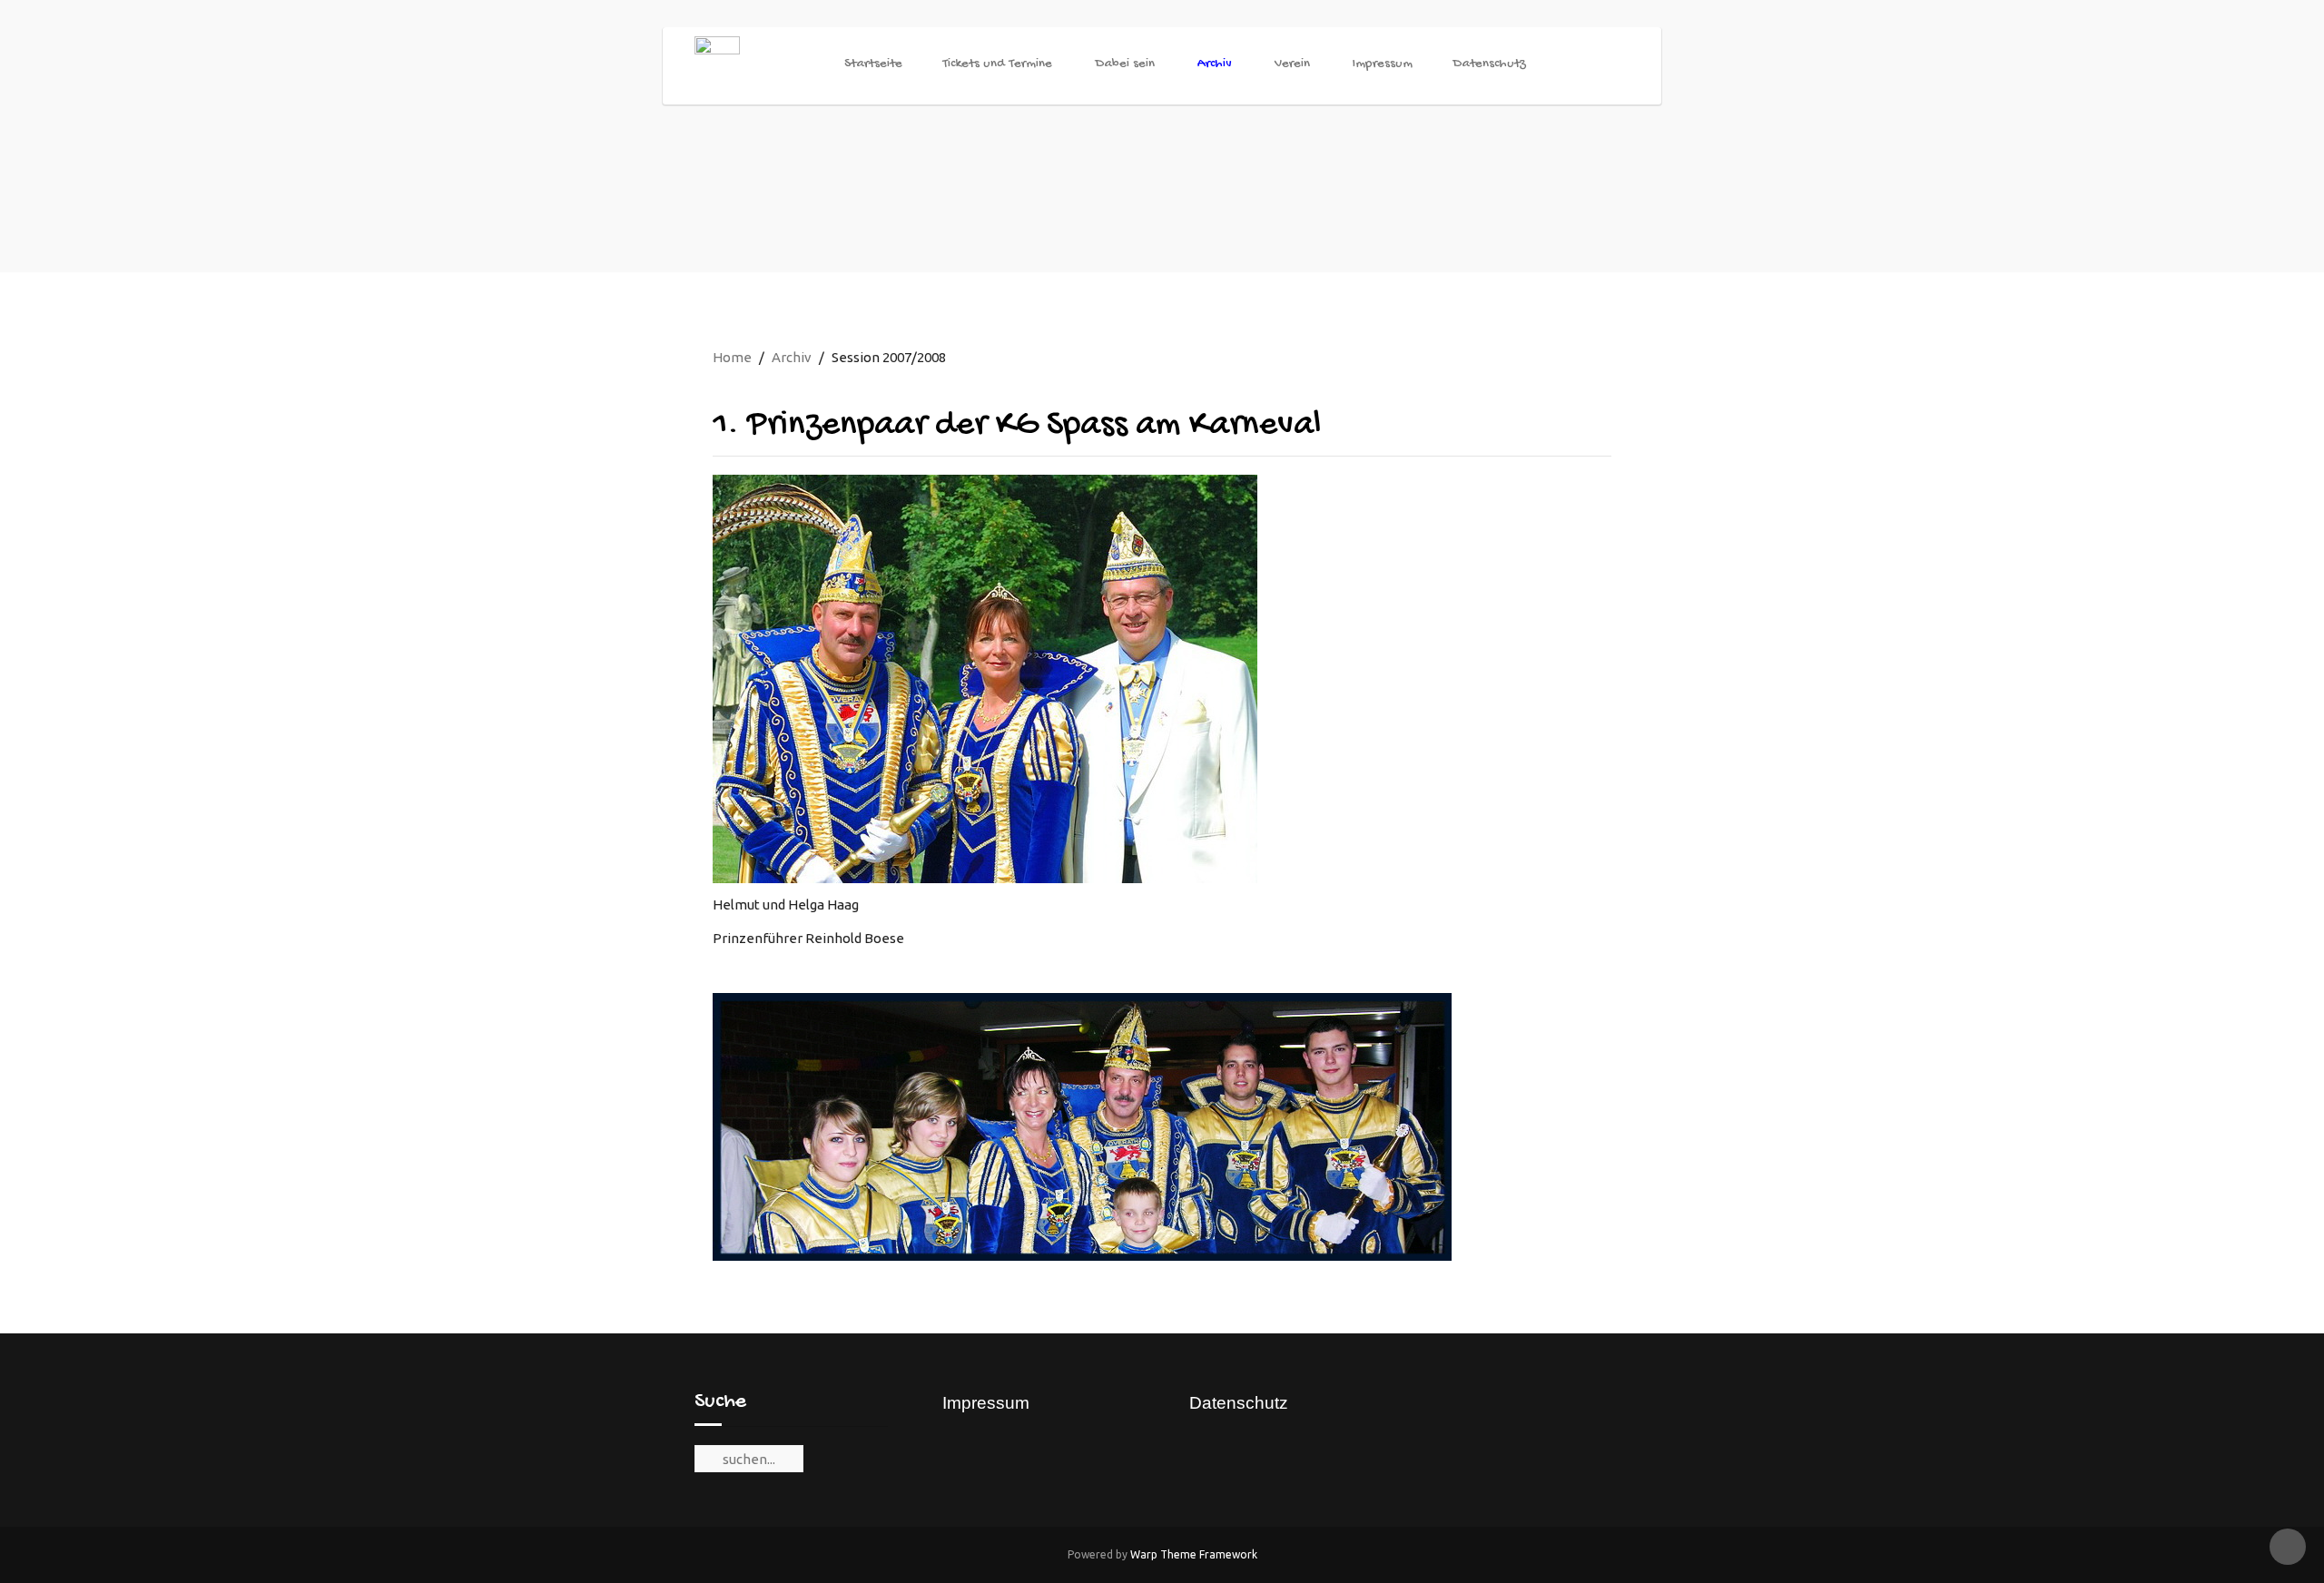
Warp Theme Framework (1194, 1554)
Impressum (1383, 64)
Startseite (873, 64)
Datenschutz (1489, 64)
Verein (1292, 64)
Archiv (1215, 64)
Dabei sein (1125, 64)
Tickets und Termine (997, 64)
